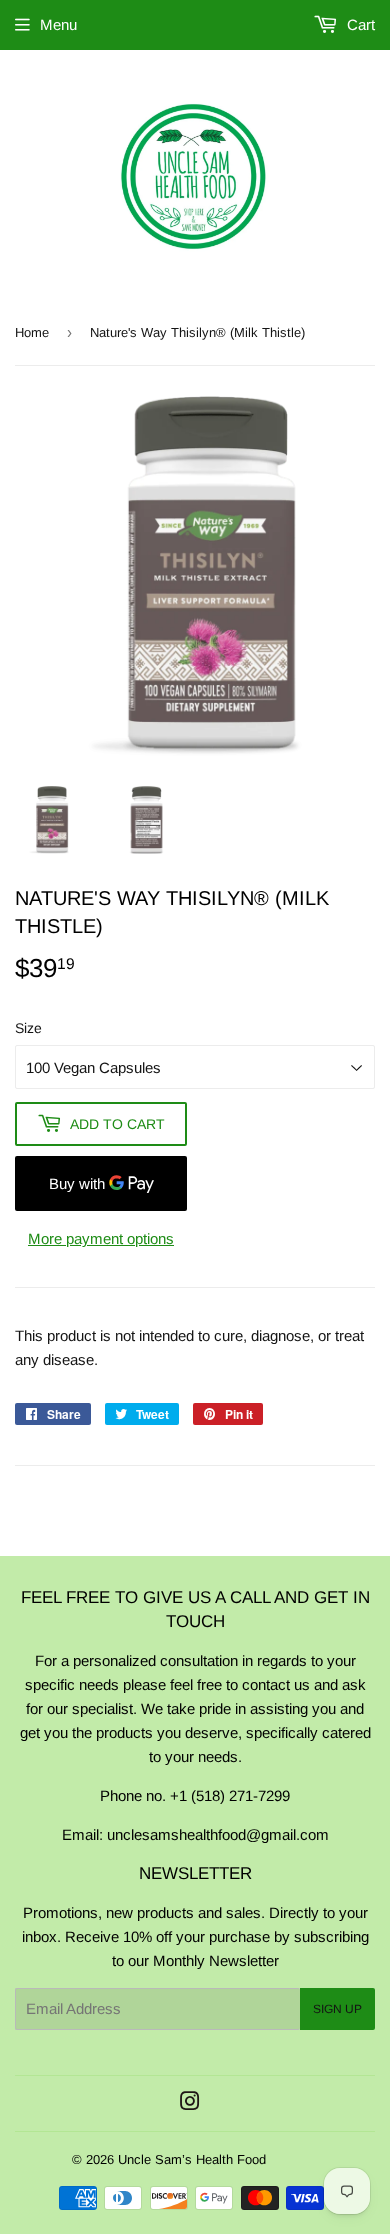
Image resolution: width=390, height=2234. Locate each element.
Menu (58, 24)
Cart (359, 24)
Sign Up (337, 2009)
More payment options (101, 1238)
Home (32, 332)
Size (28, 1028)
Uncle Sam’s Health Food (192, 2159)
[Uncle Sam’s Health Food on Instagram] (190, 2103)
